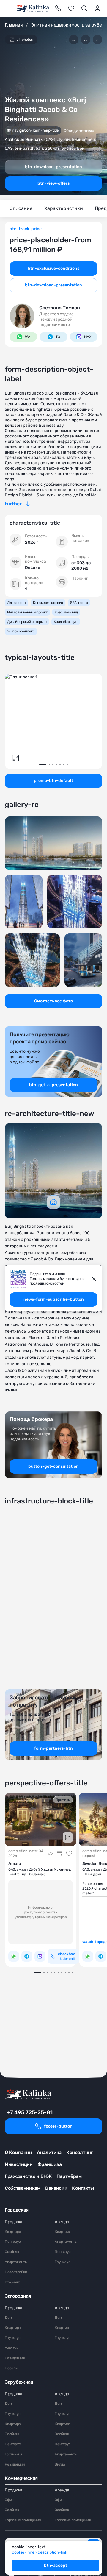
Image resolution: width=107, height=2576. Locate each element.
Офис (9, 2500)
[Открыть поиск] (84, 8)
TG (58, 337)
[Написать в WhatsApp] (14, 1956)
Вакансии (56, 2188)
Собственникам (23, 2188)
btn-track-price (26, 229)
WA (28, 337)
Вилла (60, 2464)
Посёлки (12, 2368)
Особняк (12, 2252)
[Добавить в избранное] (86, 40)
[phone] (58, 8)
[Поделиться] (97, 40)
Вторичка (13, 2282)
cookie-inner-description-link (40, 2552)
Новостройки (16, 2272)
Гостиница (14, 2454)
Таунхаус (63, 2262)
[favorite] (71, 8)
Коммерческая (21, 2478)
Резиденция (15, 2358)
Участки (11, 2348)
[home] (33, 8)
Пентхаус (13, 2242)
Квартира (13, 2231)
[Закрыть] (94, 1279)
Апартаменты (16, 2262)
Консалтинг (80, 2152)
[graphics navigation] (53, 1202)
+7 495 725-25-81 (30, 2112)
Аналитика (49, 2152)
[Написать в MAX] (40, 1956)
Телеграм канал (43, 1279)
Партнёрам (69, 2176)
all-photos (25, 40)
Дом (8, 2318)
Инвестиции (19, 2164)
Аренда (62, 2222)
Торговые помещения (23, 2520)
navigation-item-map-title (35, 130)
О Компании (18, 2152)
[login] (97, 8)
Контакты (83, 2188)
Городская (17, 2210)
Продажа (14, 2222)
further (13, 504)
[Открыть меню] (7, 9)
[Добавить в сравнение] (74, 40)
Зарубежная (19, 2382)
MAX (88, 337)
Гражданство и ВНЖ (28, 2176)
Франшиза (49, 2164)
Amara (15, 1864)
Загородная (18, 2296)
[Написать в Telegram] (27, 1956)
